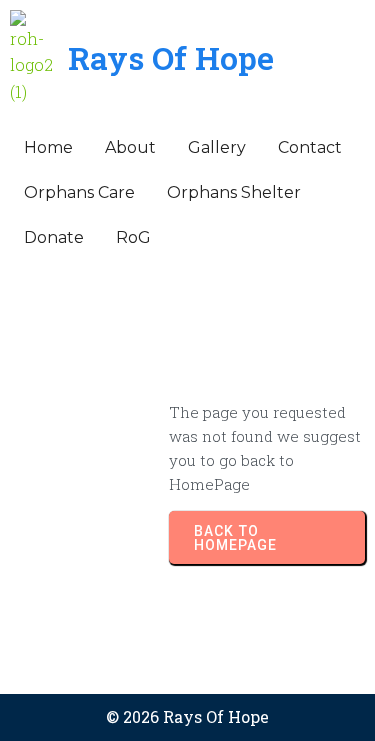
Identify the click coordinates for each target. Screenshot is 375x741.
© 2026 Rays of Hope (187, 716)
